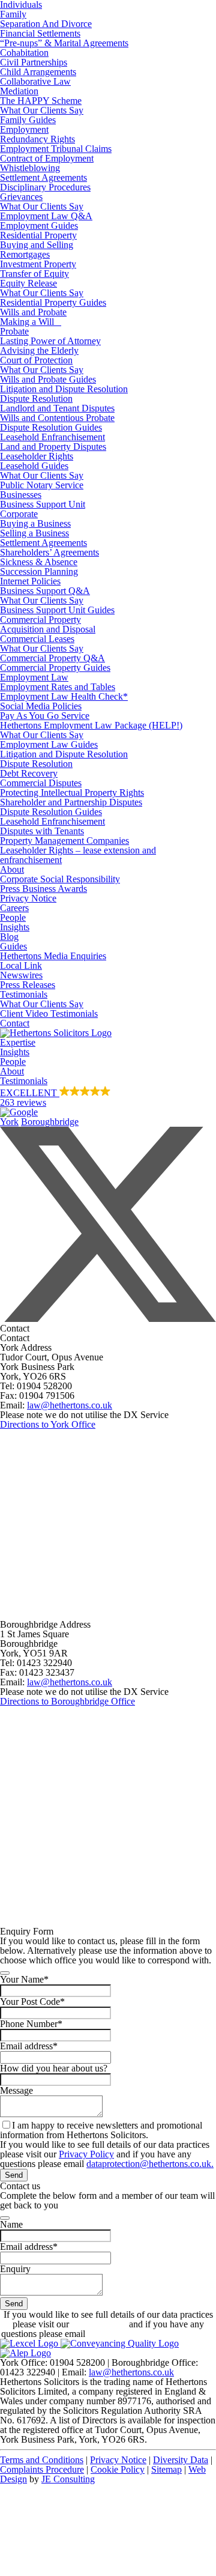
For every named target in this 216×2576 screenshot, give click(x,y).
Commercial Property (40, 620)
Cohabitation (24, 53)
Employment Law (34, 677)
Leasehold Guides (34, 466)
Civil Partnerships (34, 62)
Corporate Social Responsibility (60, 879)
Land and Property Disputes (53, 447)
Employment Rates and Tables (58, 687)
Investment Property (38, 264)
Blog (9, 937)
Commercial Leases (37, 639)
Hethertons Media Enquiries (53, 956)
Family (13, 14)
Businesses (21, 495)
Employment (24, 129)
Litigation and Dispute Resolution (64, 389)
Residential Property (38, 235)
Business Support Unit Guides (57, 610)
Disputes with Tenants (42, 831)
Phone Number (31, 2024)
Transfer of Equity (34, 274)
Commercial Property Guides (55, 668)
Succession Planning (39, 571)
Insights (15, 927)
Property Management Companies (64, 841)
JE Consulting (68, 2479)
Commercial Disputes (41, 783)
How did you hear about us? (54, 2068)
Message (16, 2090)
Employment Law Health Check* (64, 696)
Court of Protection (36, 360)
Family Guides (28, 120)
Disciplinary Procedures (45, 187)
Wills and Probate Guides (48, 379)
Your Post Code (32, 2002)
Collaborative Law (35, 81)
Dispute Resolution (36, 399)
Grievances (21, 197)
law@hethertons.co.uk (70, 1405)
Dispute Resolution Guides (51, 427)
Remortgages (25, 254)
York (9, 1122)
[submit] (5, 1973)
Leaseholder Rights (37, 456)
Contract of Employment (47, 158)
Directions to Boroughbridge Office (67, 1701)
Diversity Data (181, 2460)
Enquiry (15, 2269)
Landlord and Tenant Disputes (57, 408)
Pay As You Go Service (45, 716)
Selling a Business (34, 533)
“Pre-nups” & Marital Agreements (64, 43)
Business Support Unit (43, 504)
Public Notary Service (42, 485)
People (13, 917)
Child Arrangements (38, 72)
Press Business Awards (43, 889)
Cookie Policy (118, 2469)
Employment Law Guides (49, 744)
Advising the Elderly (39, 350)
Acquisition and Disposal (48, 629)
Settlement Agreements (43, 177)
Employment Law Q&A (46, 216)
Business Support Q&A (45, 591)
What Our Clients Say (42, 110)
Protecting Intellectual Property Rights (72, 792)
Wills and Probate (33, 312)
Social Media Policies (41, 706)
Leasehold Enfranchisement (52, 437)
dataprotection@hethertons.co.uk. (150, 2164)
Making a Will (31, 322)
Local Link (21, 965)
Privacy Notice (28, 898)
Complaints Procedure (42, 2469)
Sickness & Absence (39, 562)
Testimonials (24, 994)
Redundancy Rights (37, 139)
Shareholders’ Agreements (49, 552)
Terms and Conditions (42, 2460)
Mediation (19, 91)
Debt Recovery (29, 773)
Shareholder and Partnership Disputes (71, 802)
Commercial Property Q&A (52, 658)
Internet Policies (30, 581)
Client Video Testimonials (49, 1014)
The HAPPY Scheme (41, 101)
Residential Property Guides (53, 302)
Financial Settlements (40, 33)
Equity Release (28, 283)
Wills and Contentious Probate (57, 418)
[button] (108, 1102)
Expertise (18, 1042)
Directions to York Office (48, 1424)
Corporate (19, 514)
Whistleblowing (30, 168)
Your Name (24, 1979)
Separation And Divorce (46, 24)
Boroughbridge (50, 1122)
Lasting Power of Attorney (50, 341)
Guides (13, 946)
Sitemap (166, 2469)
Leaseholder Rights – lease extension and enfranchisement (78, 855)
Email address (29, 2046)
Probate (14, 331)
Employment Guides (39, 226)
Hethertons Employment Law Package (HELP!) (91, 725)
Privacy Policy (86, 2154)
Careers (14, 908)
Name (11, 2224)
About (12, 869)
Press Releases (28, 985)
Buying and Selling (37, 245)
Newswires (21, 975)
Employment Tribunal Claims (56, 149)
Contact (15, 1023)
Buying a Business (35, 523)
